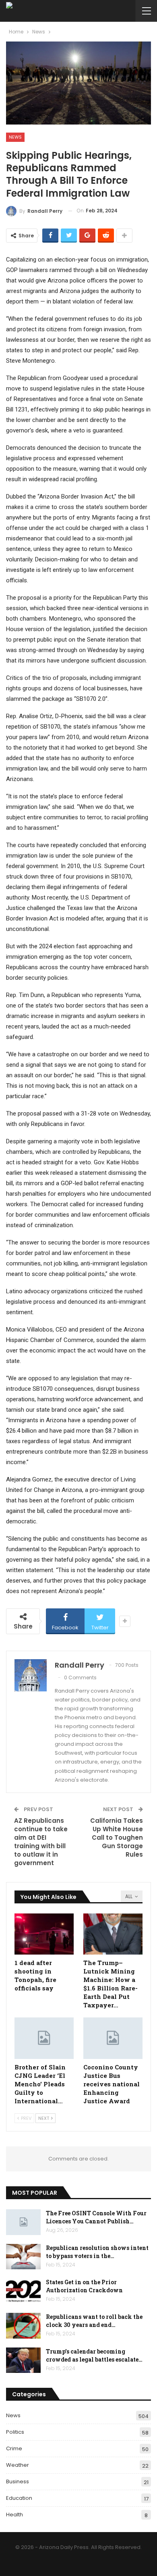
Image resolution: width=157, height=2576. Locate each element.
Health (14, 2515)
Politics (15, 2432)
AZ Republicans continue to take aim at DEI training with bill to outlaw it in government (41, 1842)
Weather (18, 2465)
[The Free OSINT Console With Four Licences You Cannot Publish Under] (23, 2222)
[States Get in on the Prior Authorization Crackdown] (23, 2291)
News (15, 137)
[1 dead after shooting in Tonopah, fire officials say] (44, 1934)
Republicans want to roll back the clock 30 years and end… (94, 2321)
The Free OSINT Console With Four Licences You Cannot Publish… (96, 2217)
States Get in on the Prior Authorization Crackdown (84, 2286)
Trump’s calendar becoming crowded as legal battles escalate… (94, 2355)
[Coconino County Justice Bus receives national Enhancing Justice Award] (113, 2038)
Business (18, 2481)
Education (19, 2498)
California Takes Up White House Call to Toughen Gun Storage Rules (117, 1837)
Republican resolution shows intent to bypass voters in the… (97, 2252)
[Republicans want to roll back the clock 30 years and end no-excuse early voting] (23, 2326)
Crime (14, 2448)
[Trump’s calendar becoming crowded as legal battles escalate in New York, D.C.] (23, 2360)
